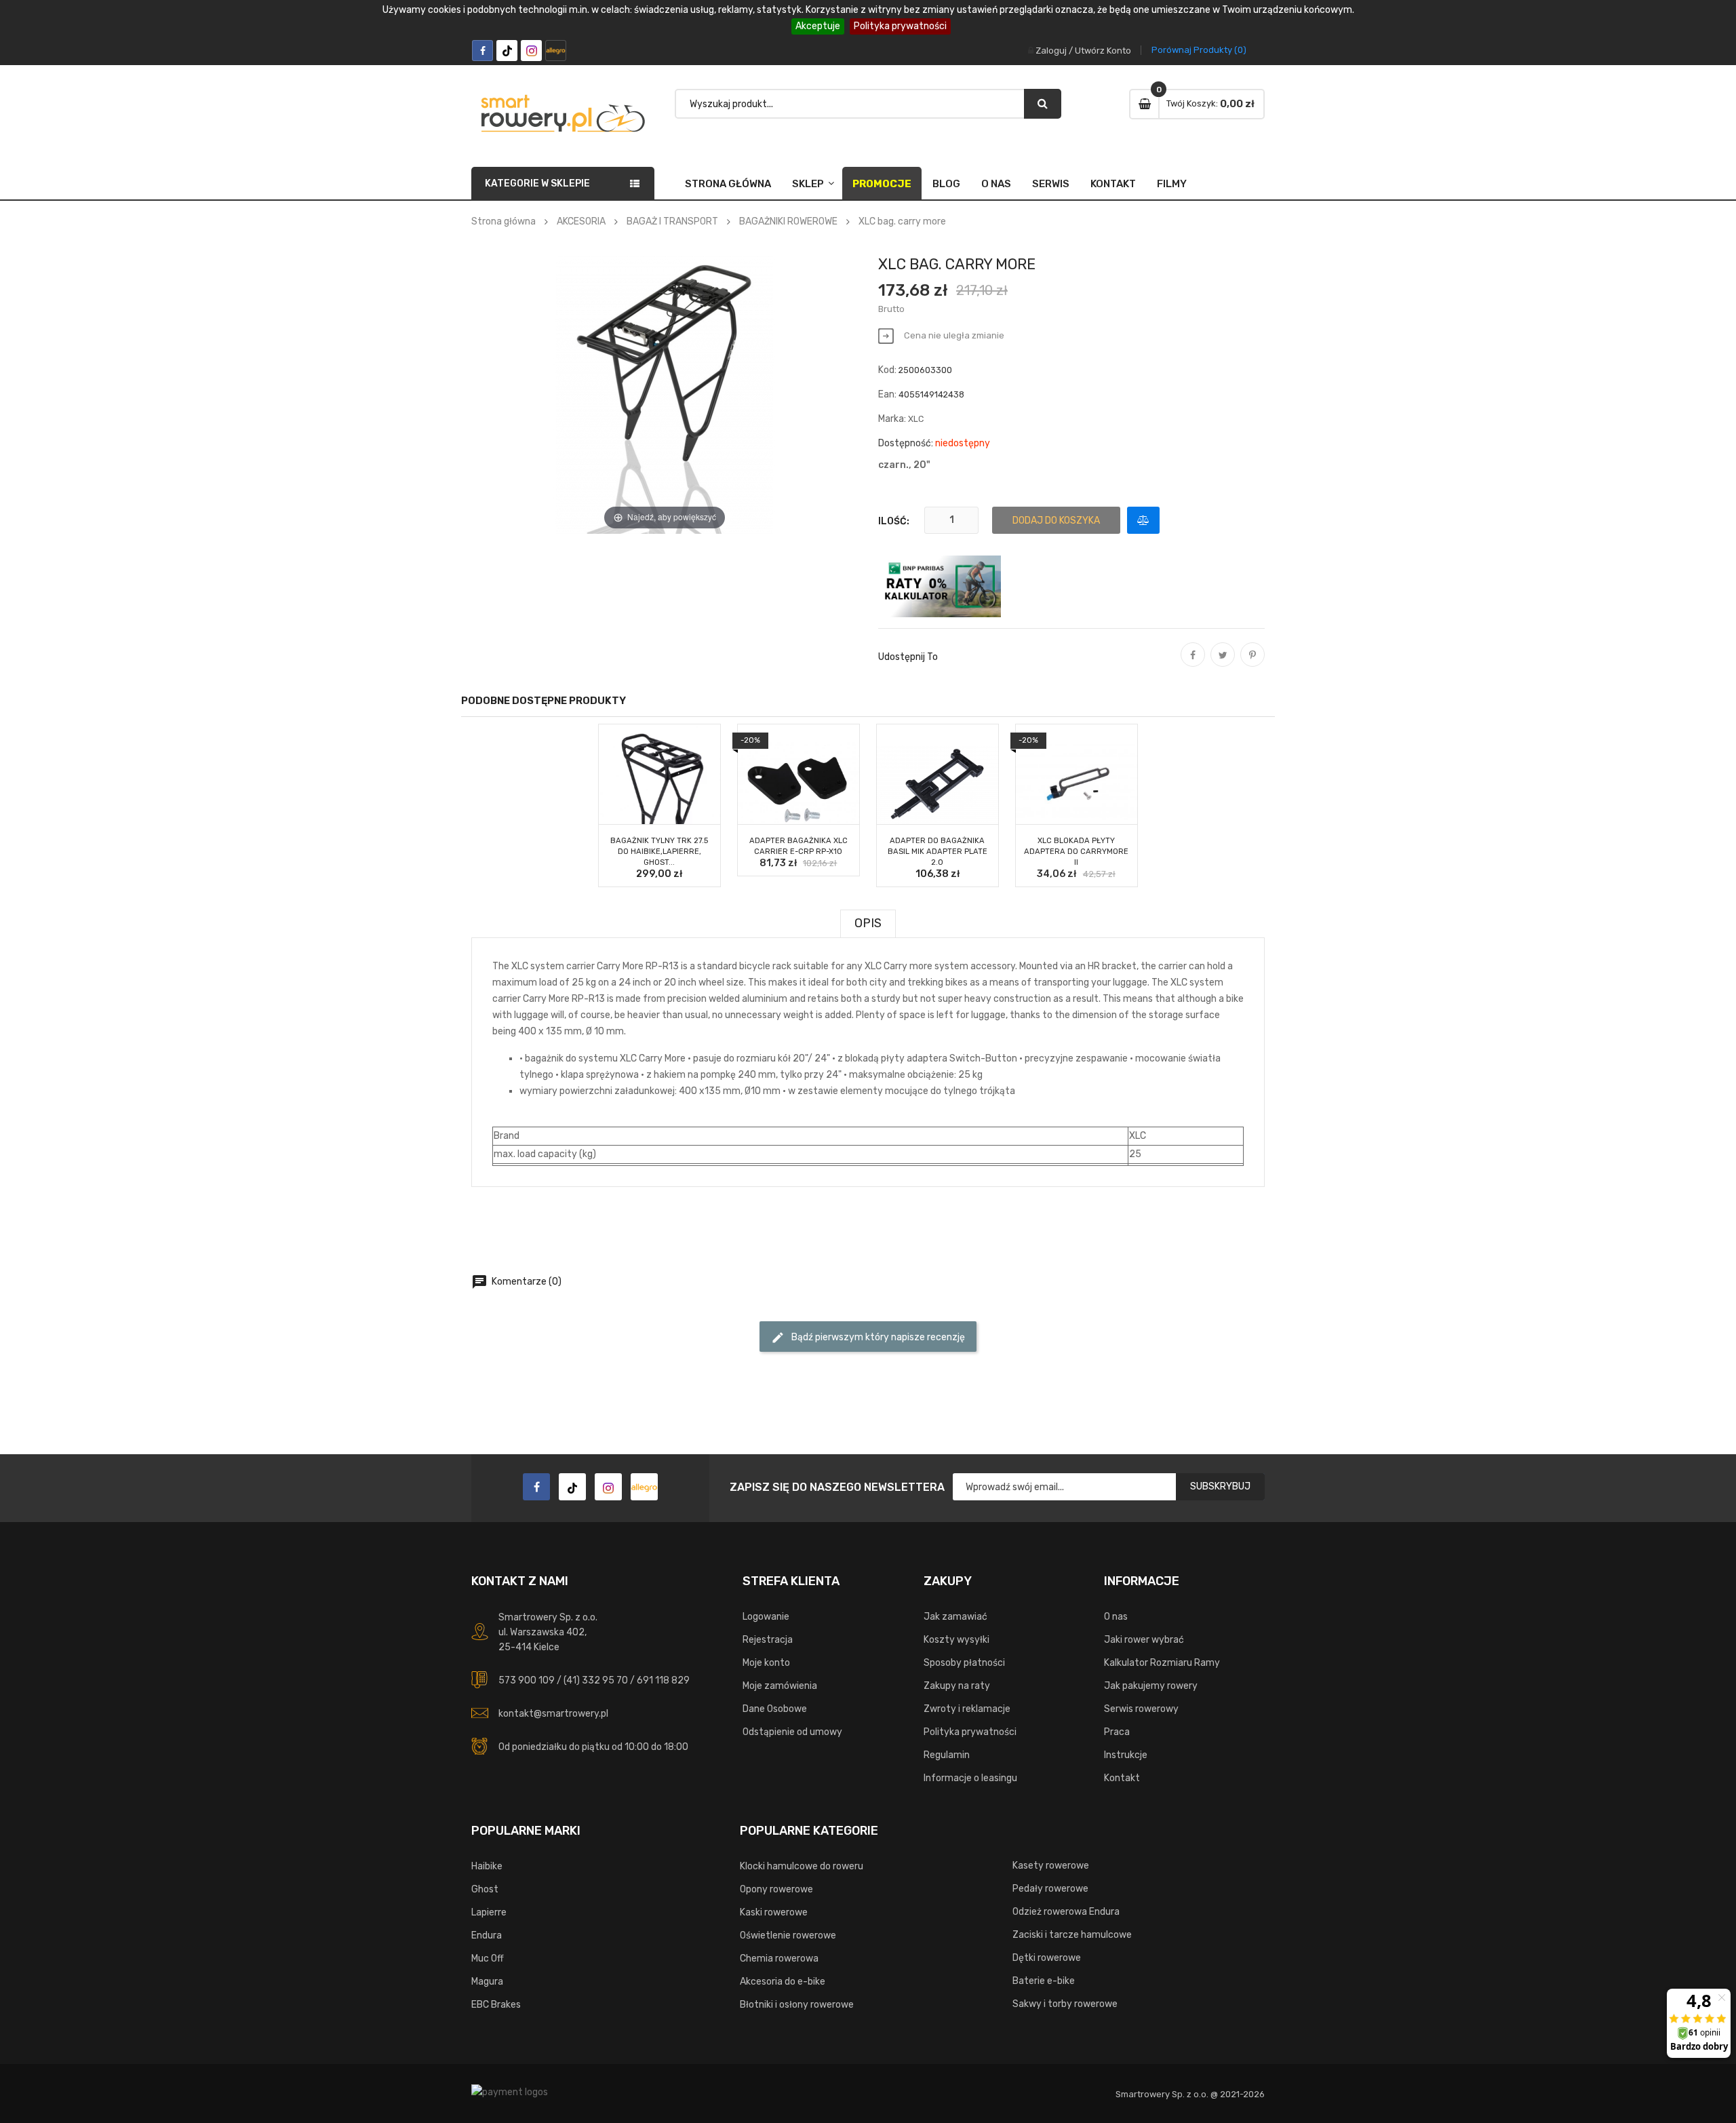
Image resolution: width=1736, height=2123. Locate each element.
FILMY (1172, 184)
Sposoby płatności (964, 1663)
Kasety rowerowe (1051, 1866)
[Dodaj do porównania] (1143, 520)
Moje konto (766, 1663)
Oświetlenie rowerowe (788, 1935)
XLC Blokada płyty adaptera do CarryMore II (1076, 852)
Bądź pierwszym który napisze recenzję (868, 1338)
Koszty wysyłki (956, 1640)
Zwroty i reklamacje (967, 1709)
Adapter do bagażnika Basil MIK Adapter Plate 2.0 (938, 852)
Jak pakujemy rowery (1151, 1686)
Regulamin (947, 1755)
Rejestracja (768, 1640)
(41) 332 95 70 (596, 1680)
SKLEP (808, 184)
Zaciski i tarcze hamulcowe (1072, 1935)
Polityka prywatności (900, 26)
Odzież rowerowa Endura (1066, 1912)
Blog (946, 184)
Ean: (887, 394)
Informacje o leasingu (970, 1778)
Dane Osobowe (775, 1709)
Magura (487, 1982)
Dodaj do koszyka (1056, 521)
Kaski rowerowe (774, 1912)
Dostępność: (906, 443)
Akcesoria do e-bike (783, 1982)
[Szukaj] (1043, 104)
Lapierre (489, 1912)
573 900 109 (527, 1680)
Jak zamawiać (955, 1617)
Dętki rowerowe (1047, 1958)
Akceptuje (818, 26)
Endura (487, 1935)
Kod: (887, 370)
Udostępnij (1193, 664)
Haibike (487, 1866)
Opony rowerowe (776, 1889)
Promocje (882, 184)
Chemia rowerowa (779, 1959)
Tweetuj (1223, 664)
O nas (996, 184)
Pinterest (1252, 664)
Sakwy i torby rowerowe (1065, 2004)
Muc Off (488, 1959)
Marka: (892, 419)
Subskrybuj (1220, 1486)
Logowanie (766, 1617)
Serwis (1051, 184)
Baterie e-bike (1044, 1981)
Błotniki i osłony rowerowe (797, 2005)
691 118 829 (663, 1680)
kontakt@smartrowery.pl (553, 1714)
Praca (1117, 1732)
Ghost (485, 1889)
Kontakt (1113, 184)
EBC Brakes (496, 2005)
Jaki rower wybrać (1144, 1640)
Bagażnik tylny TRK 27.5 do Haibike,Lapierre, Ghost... (659, 852)
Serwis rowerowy (1141, 1709)
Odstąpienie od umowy (792, 1732)
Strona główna (728, 184)
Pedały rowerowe (1050, 1889)
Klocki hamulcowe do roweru (802, 1866)
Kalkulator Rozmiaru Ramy (1162, 1663)
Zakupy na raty (957, 1686)
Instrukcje (1126, 1755)
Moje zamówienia (780, 1686)
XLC (916, 419)
